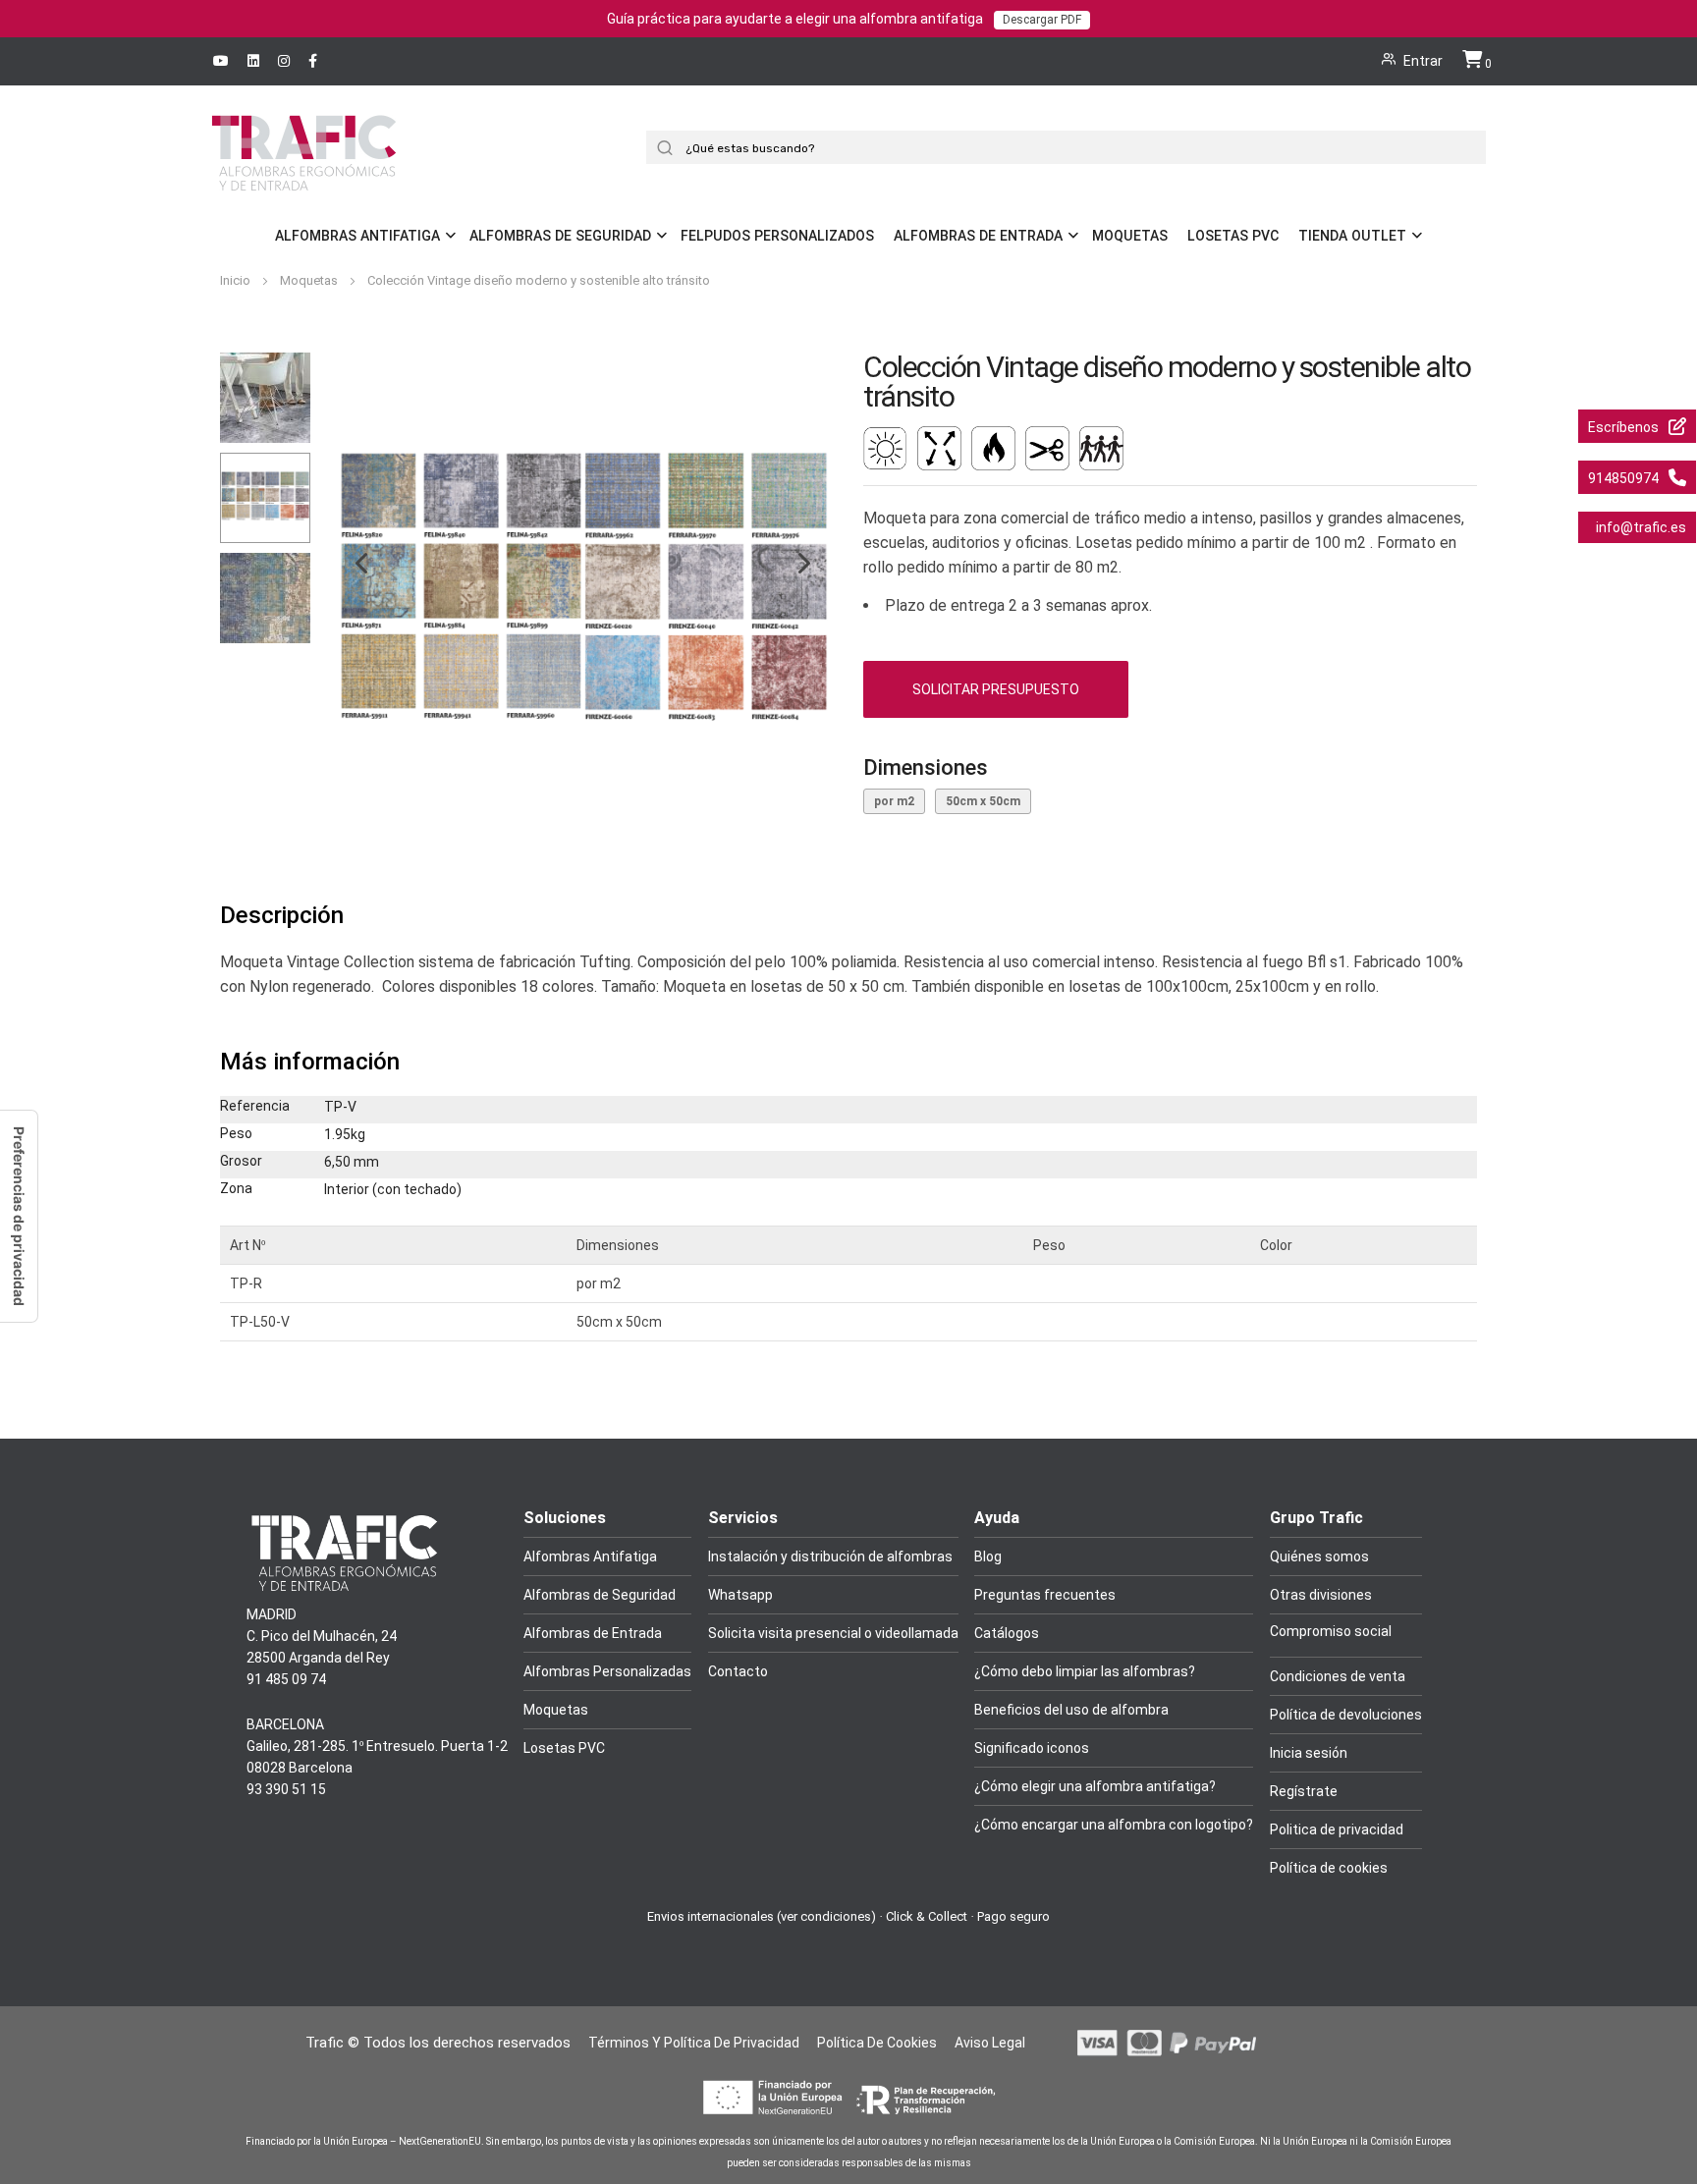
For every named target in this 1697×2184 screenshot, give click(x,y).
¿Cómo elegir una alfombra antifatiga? (1095, 1786)
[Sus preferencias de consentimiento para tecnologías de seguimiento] (19, 1216)
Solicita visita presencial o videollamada (833, 1633)
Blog (988, 1556)
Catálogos (1007, 1633)
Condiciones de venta (1338, 1676)
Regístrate (1304, 1791)
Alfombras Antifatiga (357, 236)
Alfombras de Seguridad (560, 236)
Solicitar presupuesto (996, 689)
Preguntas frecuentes (1045, 1595)
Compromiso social (1331, 1631)
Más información (310, 1062)
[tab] (848, 916)
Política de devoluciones (1346, 1715)
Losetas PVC (1233, 236)
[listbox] (1170, 804)
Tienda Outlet (1352, 236)
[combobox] (1073, 147)
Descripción (282, 915)
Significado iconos (1032, 1748)
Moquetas (1130, 236)
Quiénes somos (1319, 1556)
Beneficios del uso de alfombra (1071, 1710)
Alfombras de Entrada (978, 236)
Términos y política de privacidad (694, 2043)
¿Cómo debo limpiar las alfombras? (1085, 1671)
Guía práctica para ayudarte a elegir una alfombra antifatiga (844, 19)
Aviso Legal (990, 2043)
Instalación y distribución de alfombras (830, 1556)
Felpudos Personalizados (777, 236)
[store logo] (304, 180)
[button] (352, 598)
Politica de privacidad (1337, 1829)
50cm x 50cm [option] (983, 801)
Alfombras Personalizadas (607, 1671)
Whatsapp (740, 1595)
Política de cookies (1329, 1868)
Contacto (738, 1671)
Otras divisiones (1321, 1595)
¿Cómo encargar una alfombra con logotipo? (1114, 1825)
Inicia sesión (1309, 1753)
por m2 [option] (894, 801)
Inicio (237, 280)
